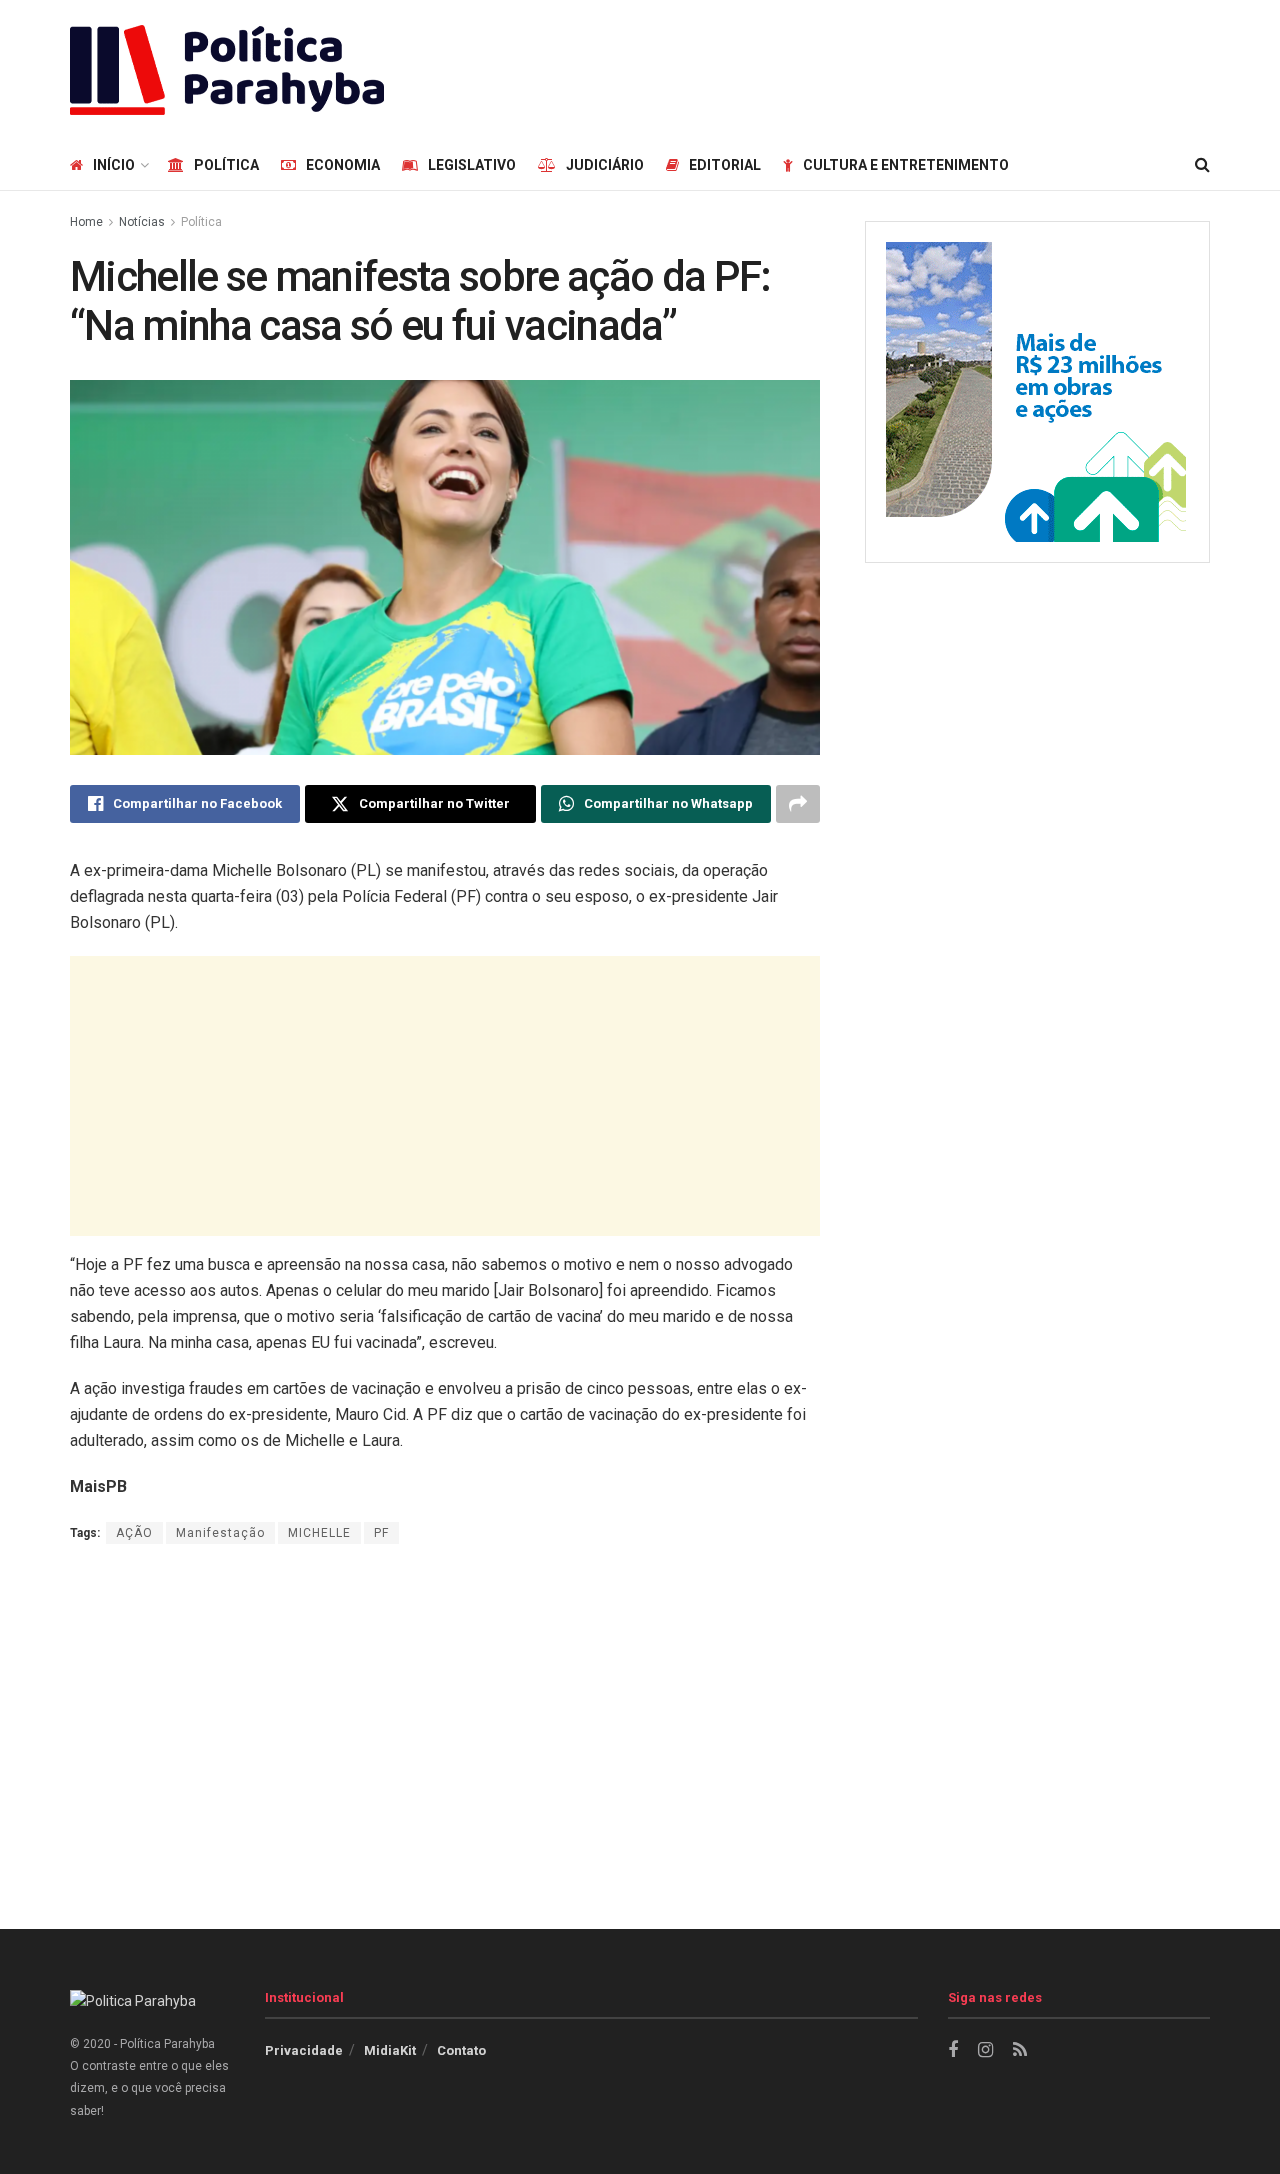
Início (114, 165)
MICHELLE (319, 1533)
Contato (461, 2050)
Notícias (142, 222)
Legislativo (472, 165)
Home (86, 222)
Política (226, 165)
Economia (343, 165)
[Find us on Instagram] (985, 2050)
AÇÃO (134, 1533)
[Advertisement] (846, 67)
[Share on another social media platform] (798, 804)
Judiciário (605, 165)
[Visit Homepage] (227, 70)
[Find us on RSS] (1020, 2050)
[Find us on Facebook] (953, 2050)
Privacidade (304, 2050)
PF (381, 1533)
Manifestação (220, 1533)
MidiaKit (390, 2050)
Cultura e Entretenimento (906, 165)
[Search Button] (1202, 165)
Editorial (725, 165)
